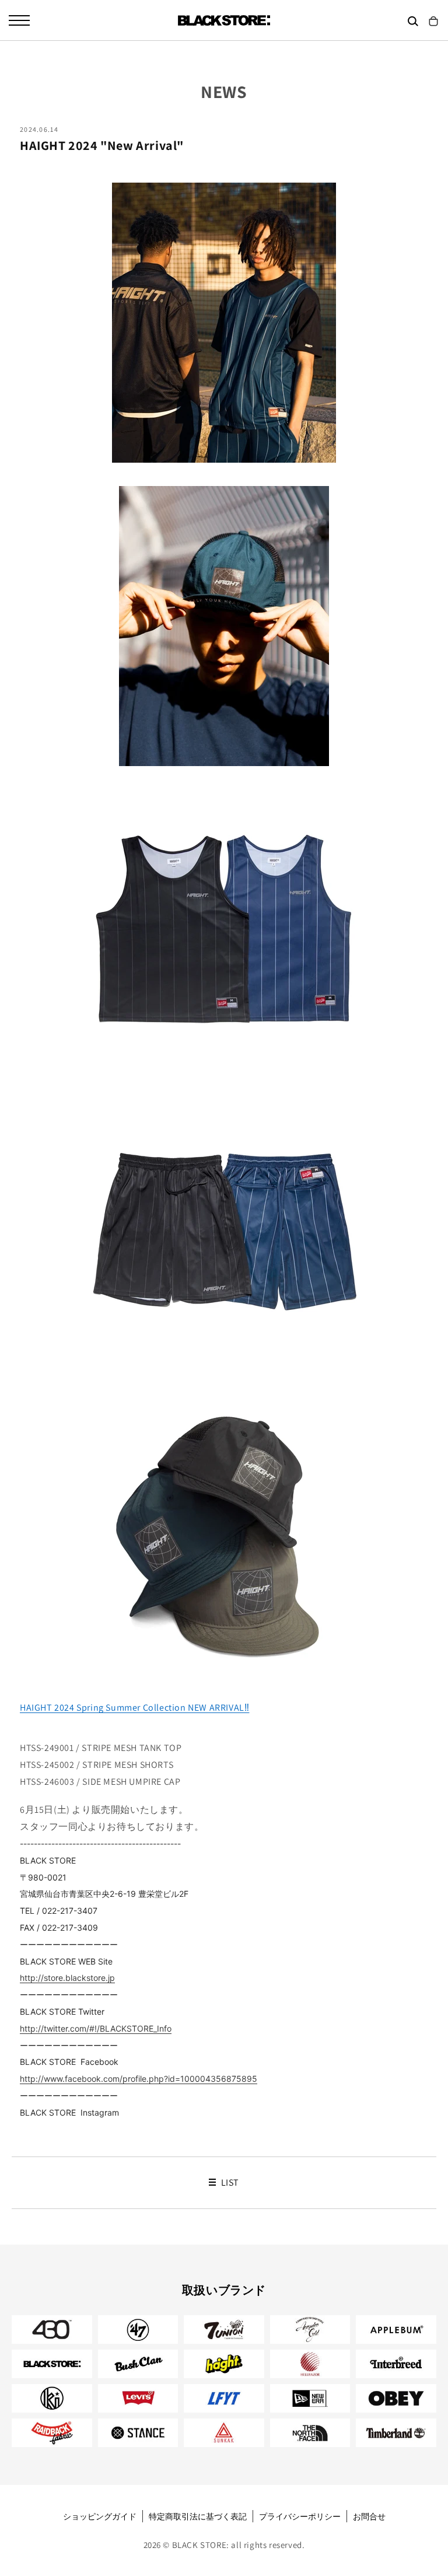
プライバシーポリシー (300, 2516)
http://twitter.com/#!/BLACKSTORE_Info (96, 2028)
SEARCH (413, 21)
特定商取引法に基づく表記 (198, 2516)
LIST (229, 2183)
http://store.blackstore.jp (67, 1978)
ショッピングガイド (100, 2516)
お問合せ (369, 2516)
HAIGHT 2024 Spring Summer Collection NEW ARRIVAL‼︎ (134, 1708)
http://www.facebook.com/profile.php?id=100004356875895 (139, 2079)
